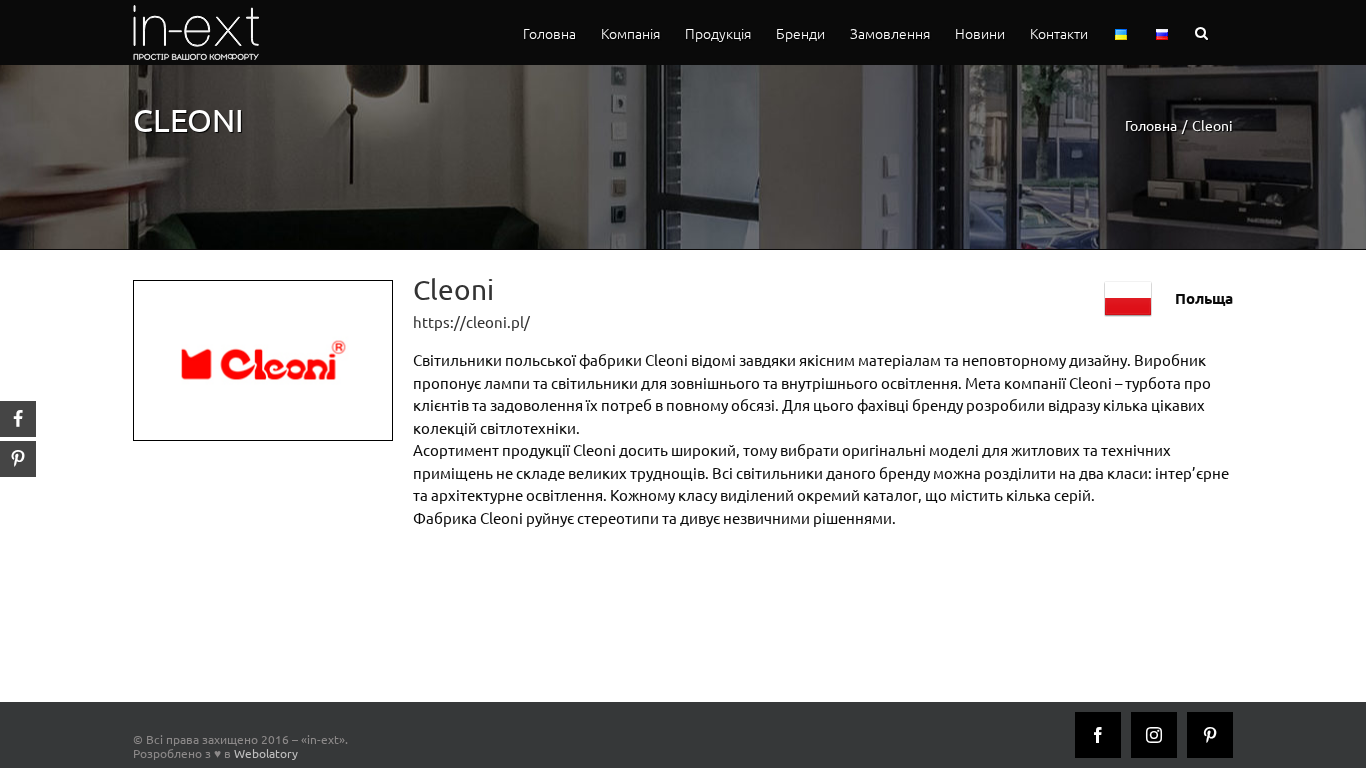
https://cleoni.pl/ (471, 321)
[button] (1201, 32)
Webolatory (266, 753)
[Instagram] (1154, 735)
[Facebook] (1098, 735)
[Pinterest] (1210, 735)
